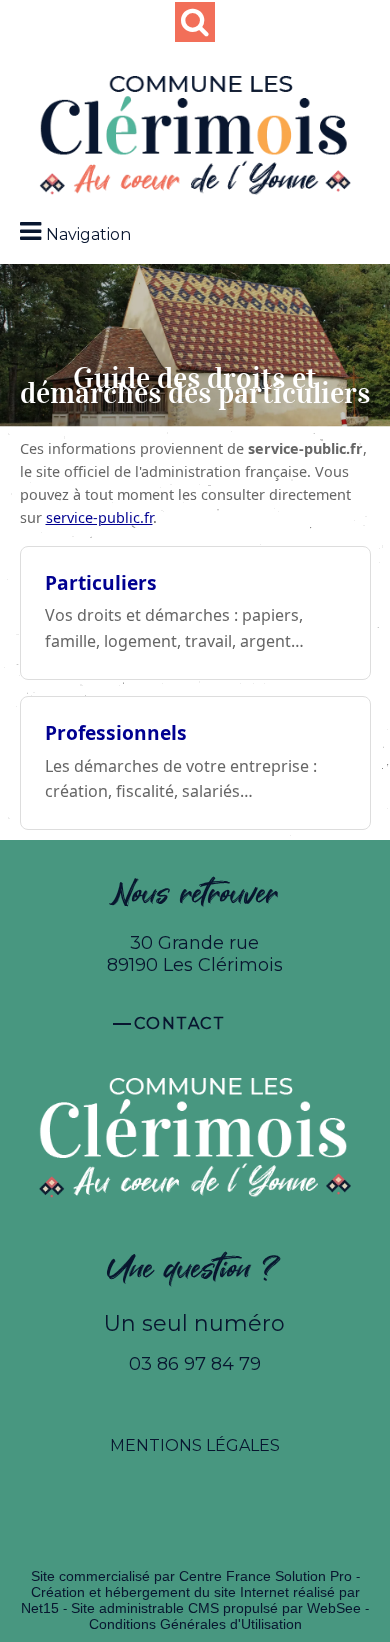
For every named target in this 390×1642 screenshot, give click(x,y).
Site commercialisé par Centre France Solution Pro (191, 1576)
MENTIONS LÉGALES (195, 1445)
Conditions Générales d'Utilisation (195, 1624)
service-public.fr (99, 517)
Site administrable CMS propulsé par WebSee (216, 1608)
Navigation (88, 234)
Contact (179, 1023)
